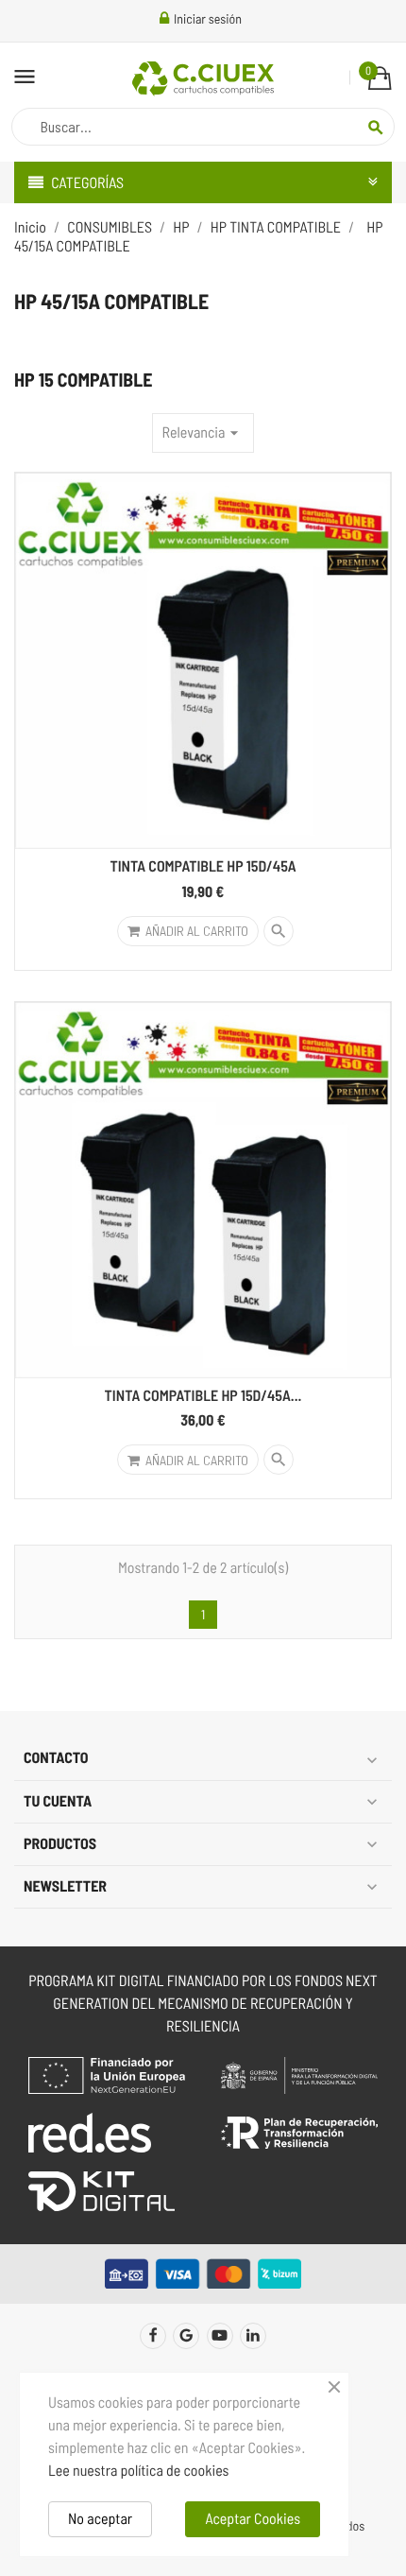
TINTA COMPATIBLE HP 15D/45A (203, 866)
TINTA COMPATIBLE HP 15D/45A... (203, 1396)
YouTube (220, 2336)
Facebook (153, 2336)
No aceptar (100, 2519)
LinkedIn (253, 2336)
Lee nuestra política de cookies (138, 2471)
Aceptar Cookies (253, 2519)
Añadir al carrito (197, 931)
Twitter (186, 2336)
